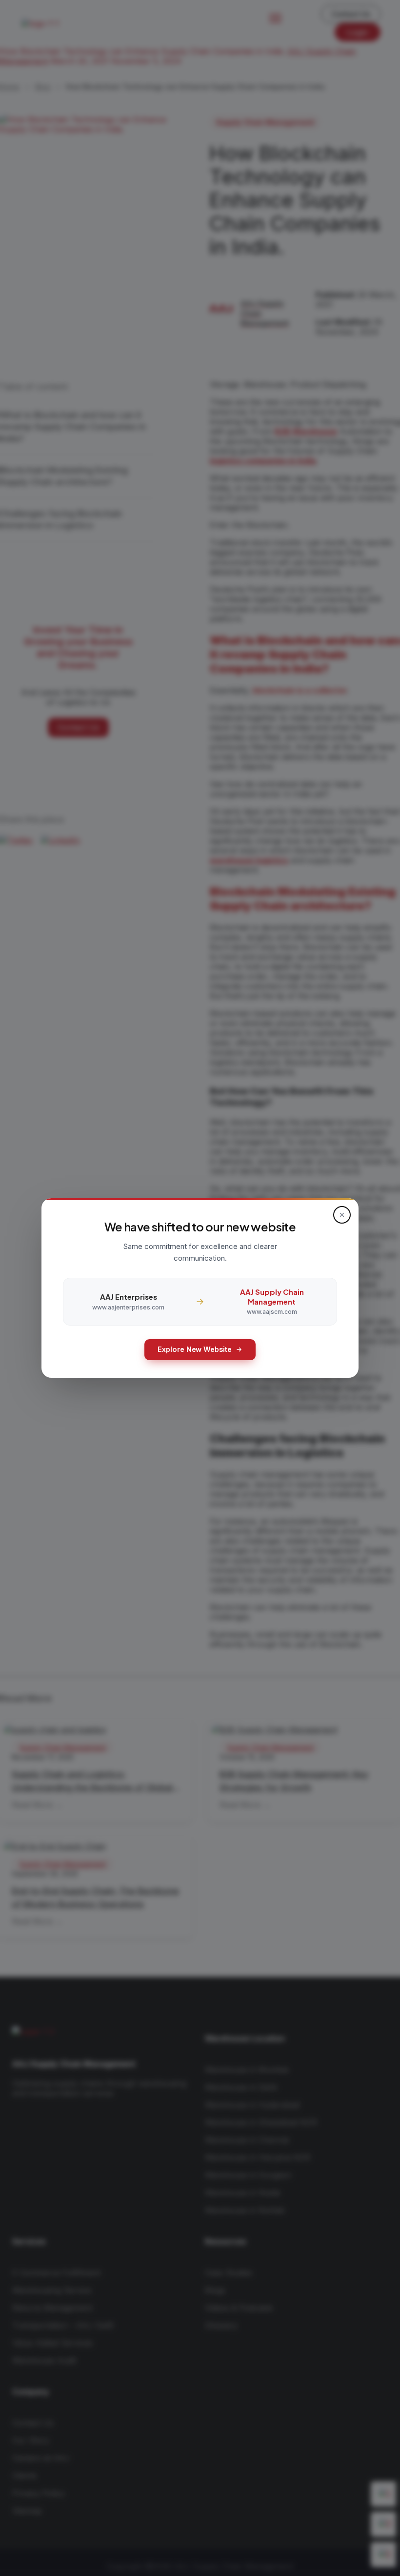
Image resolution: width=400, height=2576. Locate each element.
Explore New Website (195, 1349)
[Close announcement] (342, 1215)
